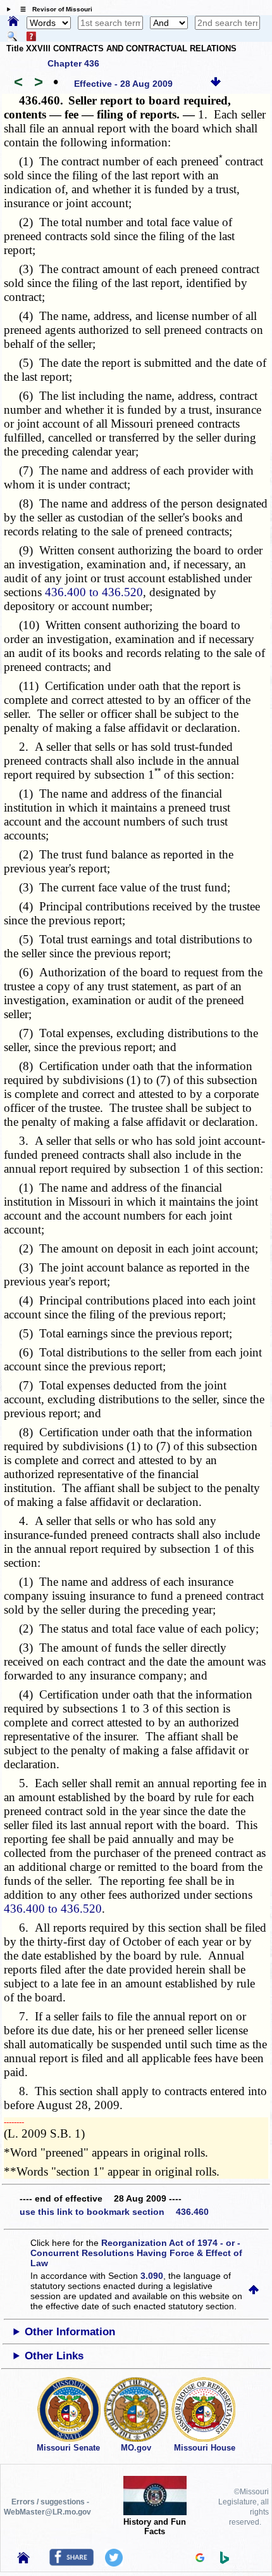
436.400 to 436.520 (94, 592)
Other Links (54, 2356)
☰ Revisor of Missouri (53, 9)
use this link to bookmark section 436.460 (114, 2212)
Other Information (70, 2332)
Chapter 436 (73, 63)
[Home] (13, 22)
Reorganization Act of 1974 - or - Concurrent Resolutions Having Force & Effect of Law (136, 2253)
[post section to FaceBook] (71, 2563)
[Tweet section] (114, 2563)
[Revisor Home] (23, 2560)
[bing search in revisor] (225, 2561)
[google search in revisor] (200, 2559)
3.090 (152, 2276)
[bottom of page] (216, 84)
